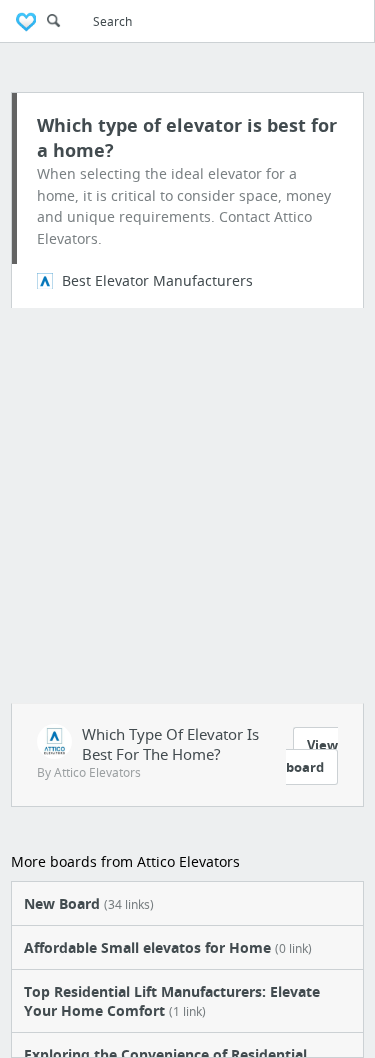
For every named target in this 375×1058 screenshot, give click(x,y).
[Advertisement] (187, 505)
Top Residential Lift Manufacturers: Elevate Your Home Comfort (172, 1001)
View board (312, 756)
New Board (89, 903)
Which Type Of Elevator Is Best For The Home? (170, 744)
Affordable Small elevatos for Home (168, 947)
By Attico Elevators (89, 772)
